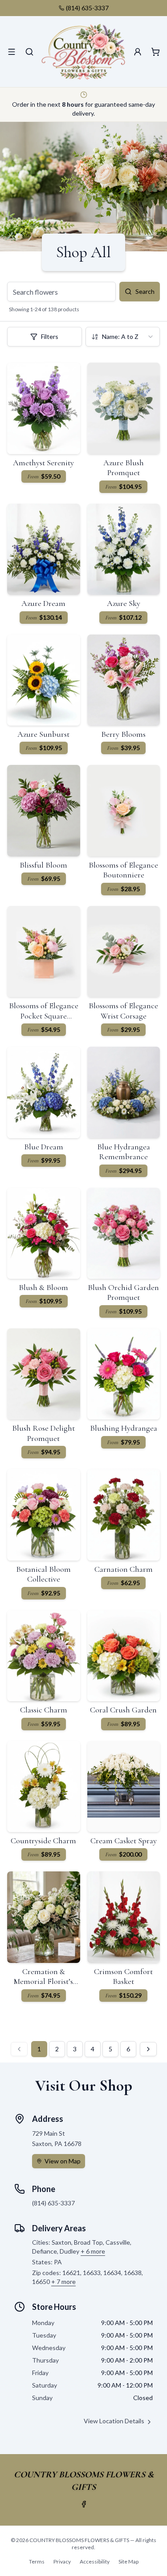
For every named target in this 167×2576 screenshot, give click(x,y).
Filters (50, 336)
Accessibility (95, 2561)
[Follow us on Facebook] (84, 2504)
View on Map (63, 2161)
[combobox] (123, 337)
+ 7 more (63, 2282)
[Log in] (138, 52)
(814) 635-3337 (87, 8)
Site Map (128, 2561)
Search (145, 291)
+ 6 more (93, 2251)
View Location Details (114, 2421)
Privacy (62, 2561)
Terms (37, 2561)
